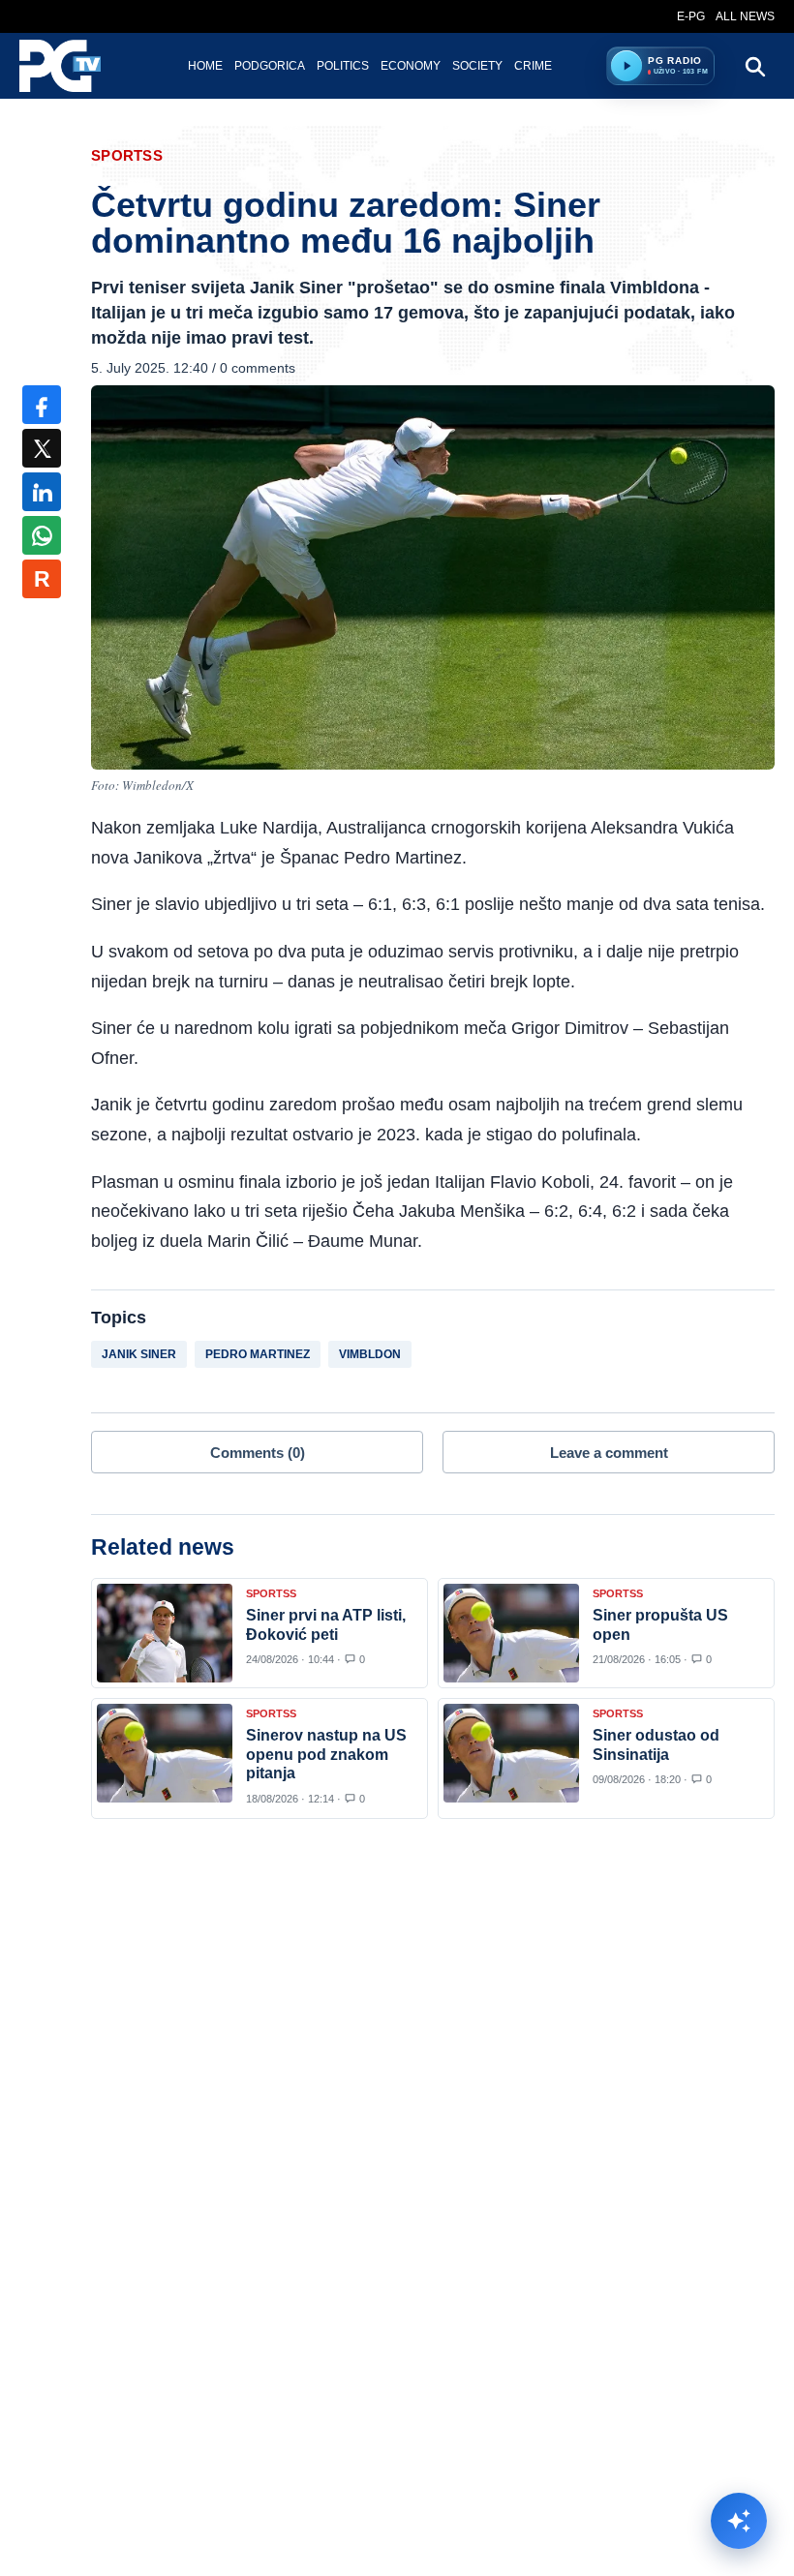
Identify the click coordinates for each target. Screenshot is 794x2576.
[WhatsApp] (42, 535)
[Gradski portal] (76, 66)
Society (477, 66)
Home (205, 66)
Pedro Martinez (258, 1354)
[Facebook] (42, 405)
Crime (533, 66)
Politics (343, 66)
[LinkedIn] (42, 492)
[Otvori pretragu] (754, 66)
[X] (42, 448)
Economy (411, 66)
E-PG (691, 16)
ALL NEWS (745, 16)
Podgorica (270, 66)
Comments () (258, 1453)
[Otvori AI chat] (739, 2521)
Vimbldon (370, 1354)
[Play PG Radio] (626, 66)
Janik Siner (139, 1354)
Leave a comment (609, 1453)
